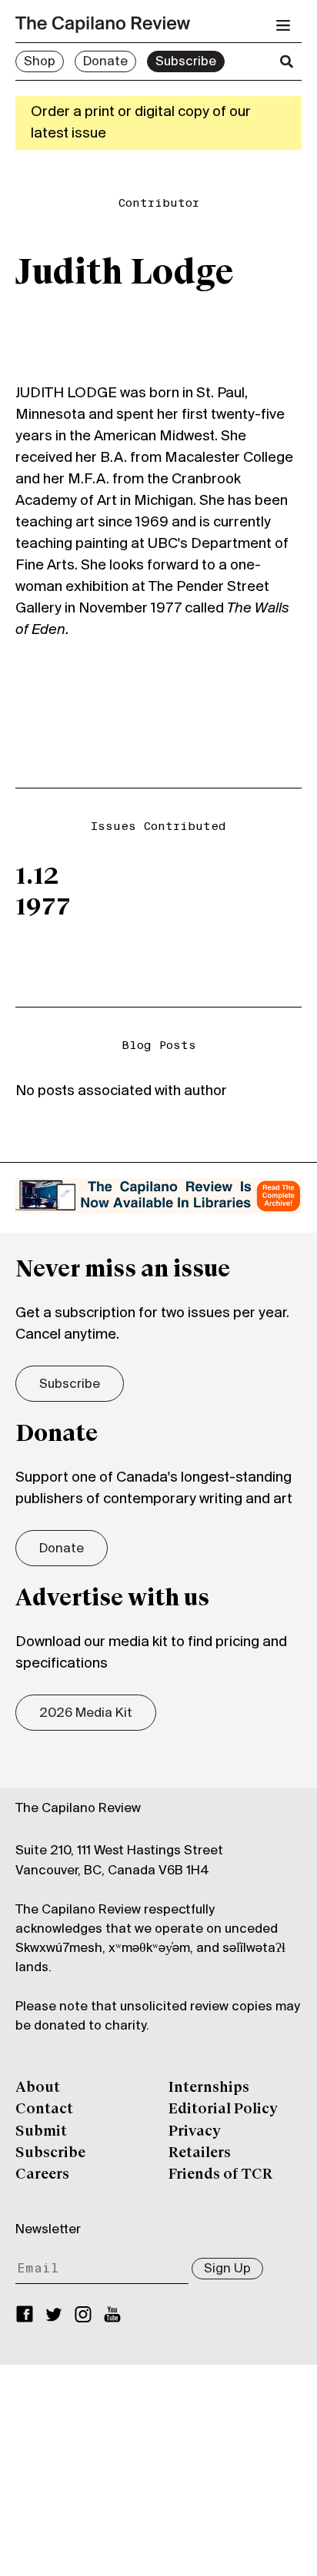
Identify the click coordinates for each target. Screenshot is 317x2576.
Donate (105, 62)
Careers (42, 2175)
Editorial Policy (223, 2110)
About (38, 2088)
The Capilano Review (78, 1809)
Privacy (195, 2132)
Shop (40, 62)
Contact (44, 2110)
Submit (41, 2132)
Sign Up (227, 2269)
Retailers (200, 2153)
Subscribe (186, 62)
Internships (209, 2088)
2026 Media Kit (86, 1714)
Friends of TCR (220, 2175)
